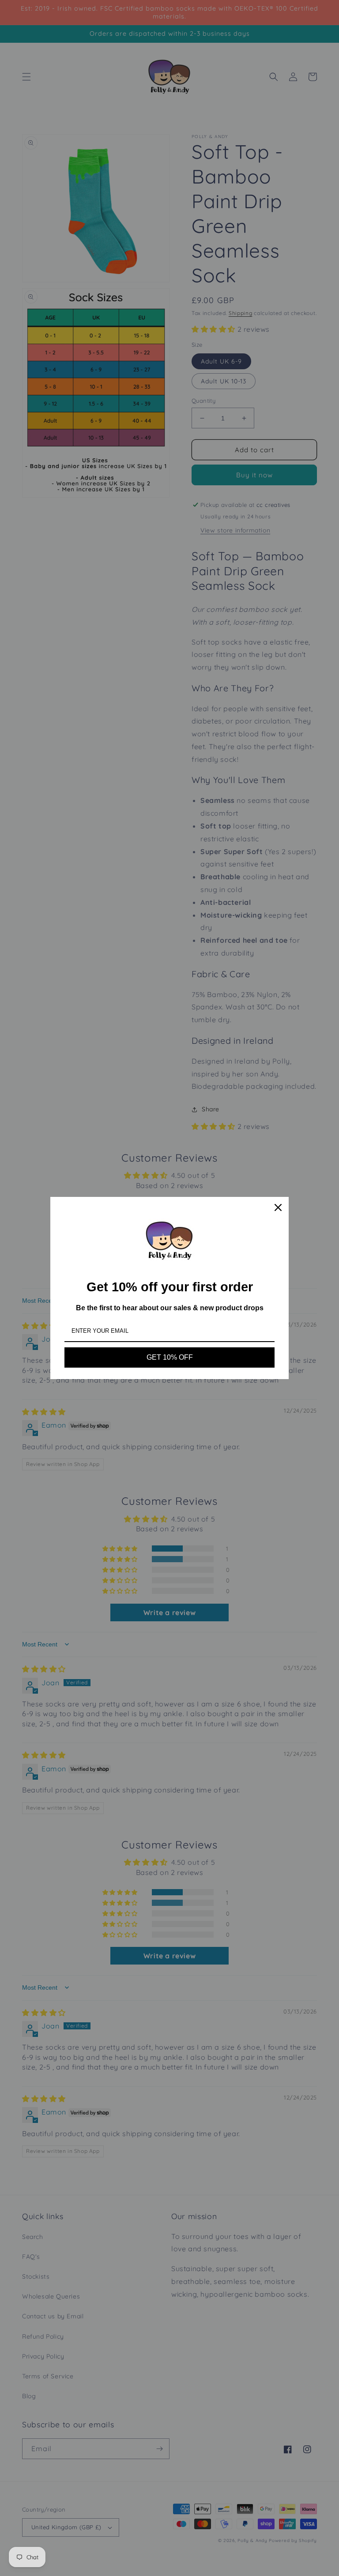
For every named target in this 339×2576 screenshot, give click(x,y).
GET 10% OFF (170, 1357)
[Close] (278, 1207)
